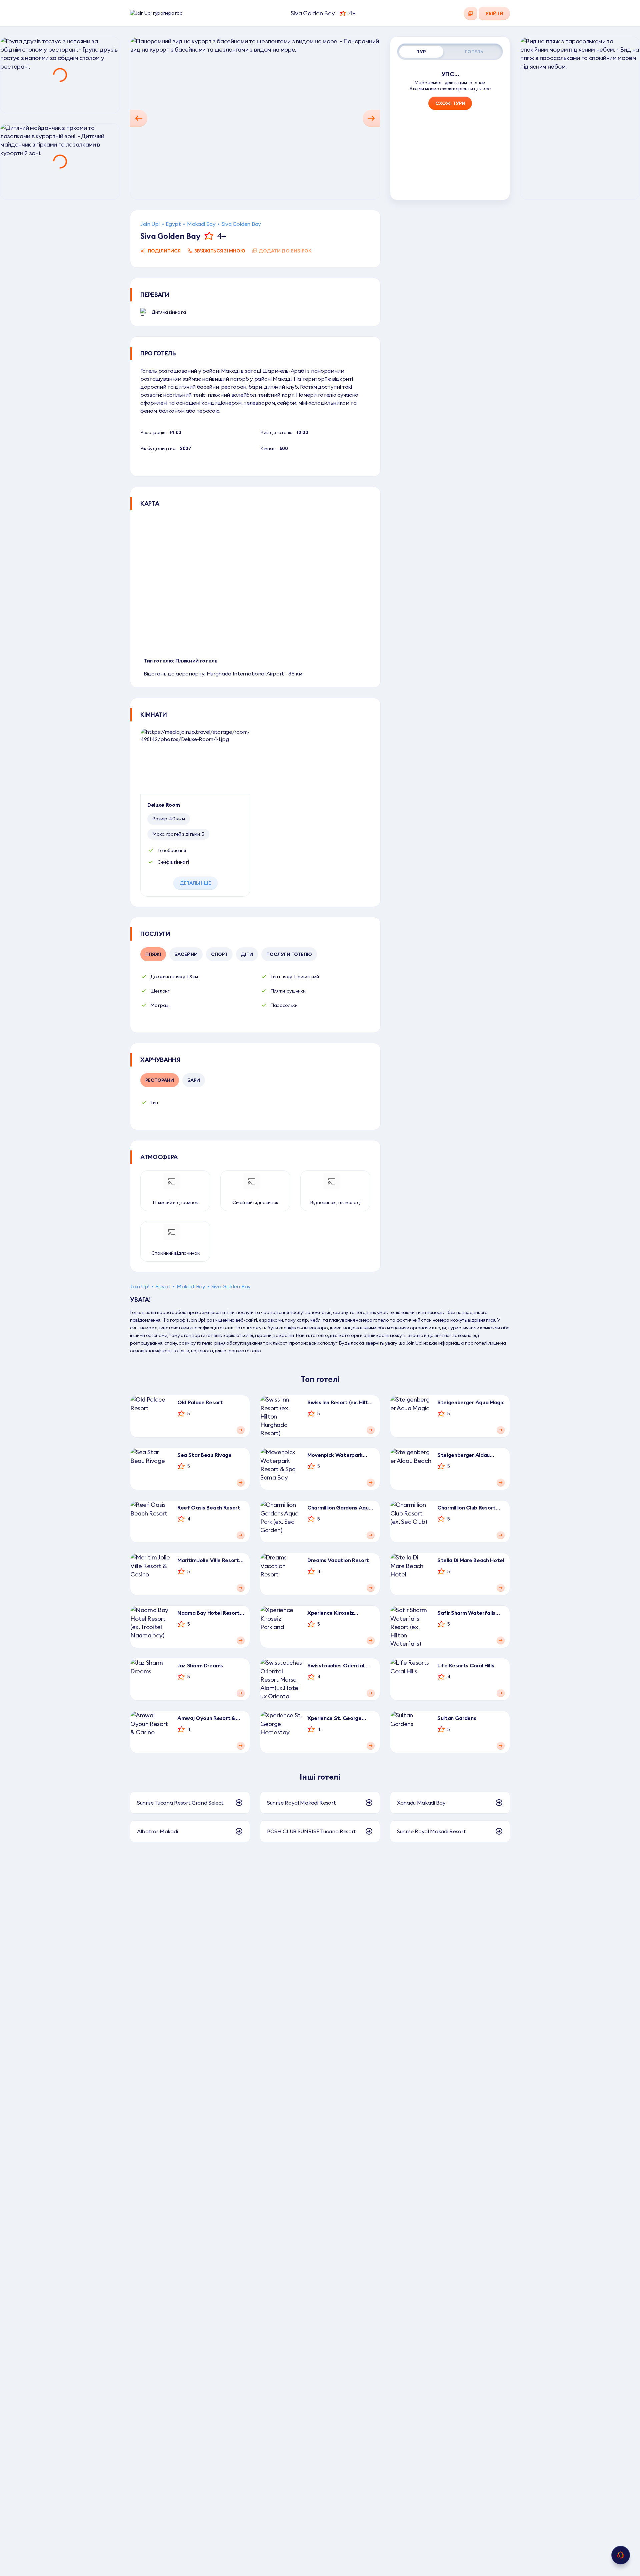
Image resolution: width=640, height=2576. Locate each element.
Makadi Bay (201, 224)
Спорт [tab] (219, 954)
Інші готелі (320, 1777)
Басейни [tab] (186, 954)
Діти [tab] (247, 954)
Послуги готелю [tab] (289, 954)
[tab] (421, 52)
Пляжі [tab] (153, 954)
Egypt (173, 224)
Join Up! (150, 224)
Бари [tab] (194, 1080)
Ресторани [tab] (160, 1080)
